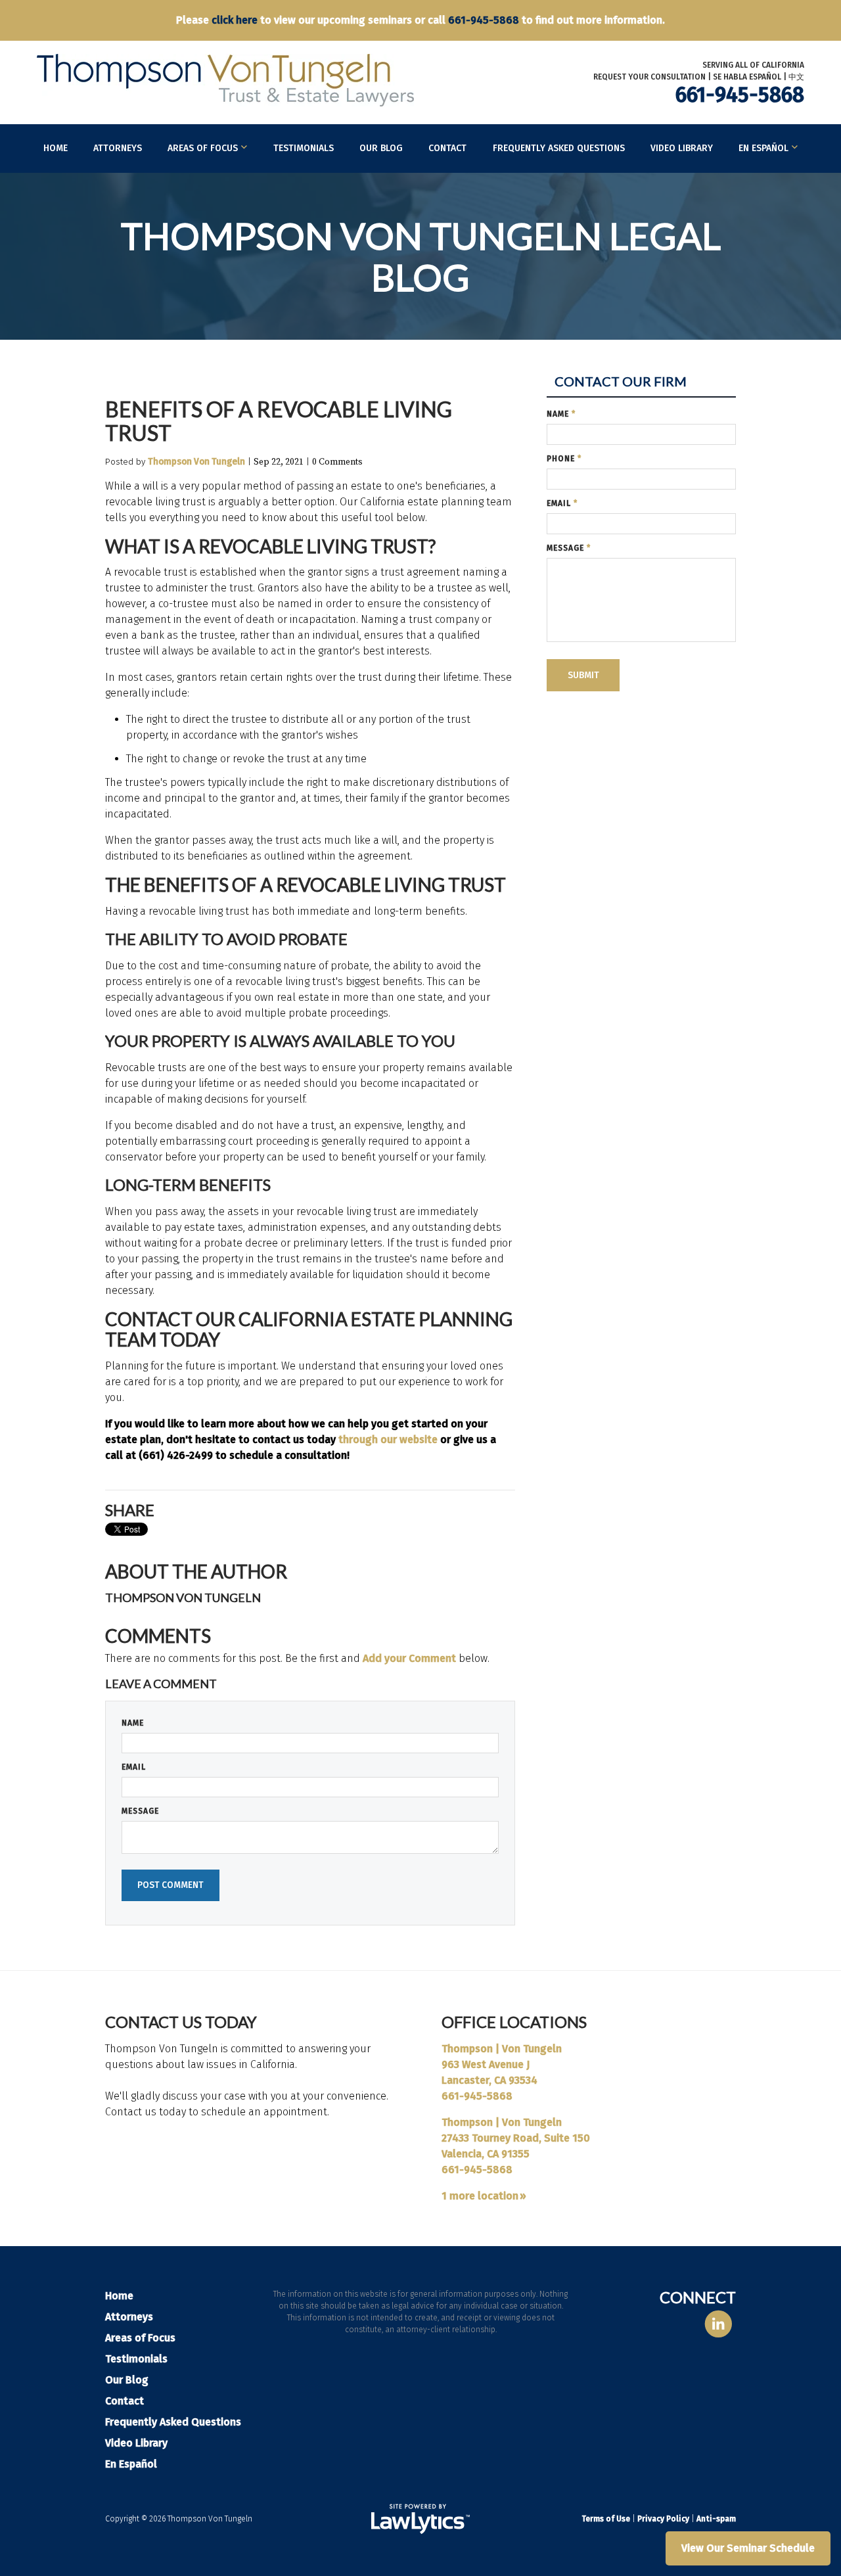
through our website (388, 1439)
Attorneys (118, 148)
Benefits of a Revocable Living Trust (279, 421)
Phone (564, 459)
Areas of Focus (203, 148)
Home (56, 148)
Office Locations (514, 2022)
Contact (447, 148)
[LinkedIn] (718, 2325)
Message (140, 1811)
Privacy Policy (663, 2519)
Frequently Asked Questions (559, 148)
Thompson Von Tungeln (196, 462)
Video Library (682, 148)
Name (133, 1723)
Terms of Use (606, 2519)
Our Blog (381, 148)
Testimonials (304, 148)
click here (235, 20)
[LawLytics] (420, 2519)
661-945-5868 (484, 20)
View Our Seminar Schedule (748, 2548)
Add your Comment (409, 1658)
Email (134, 1767)
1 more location (480, 2196)
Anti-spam (716, 2519)
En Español (763, 148)
